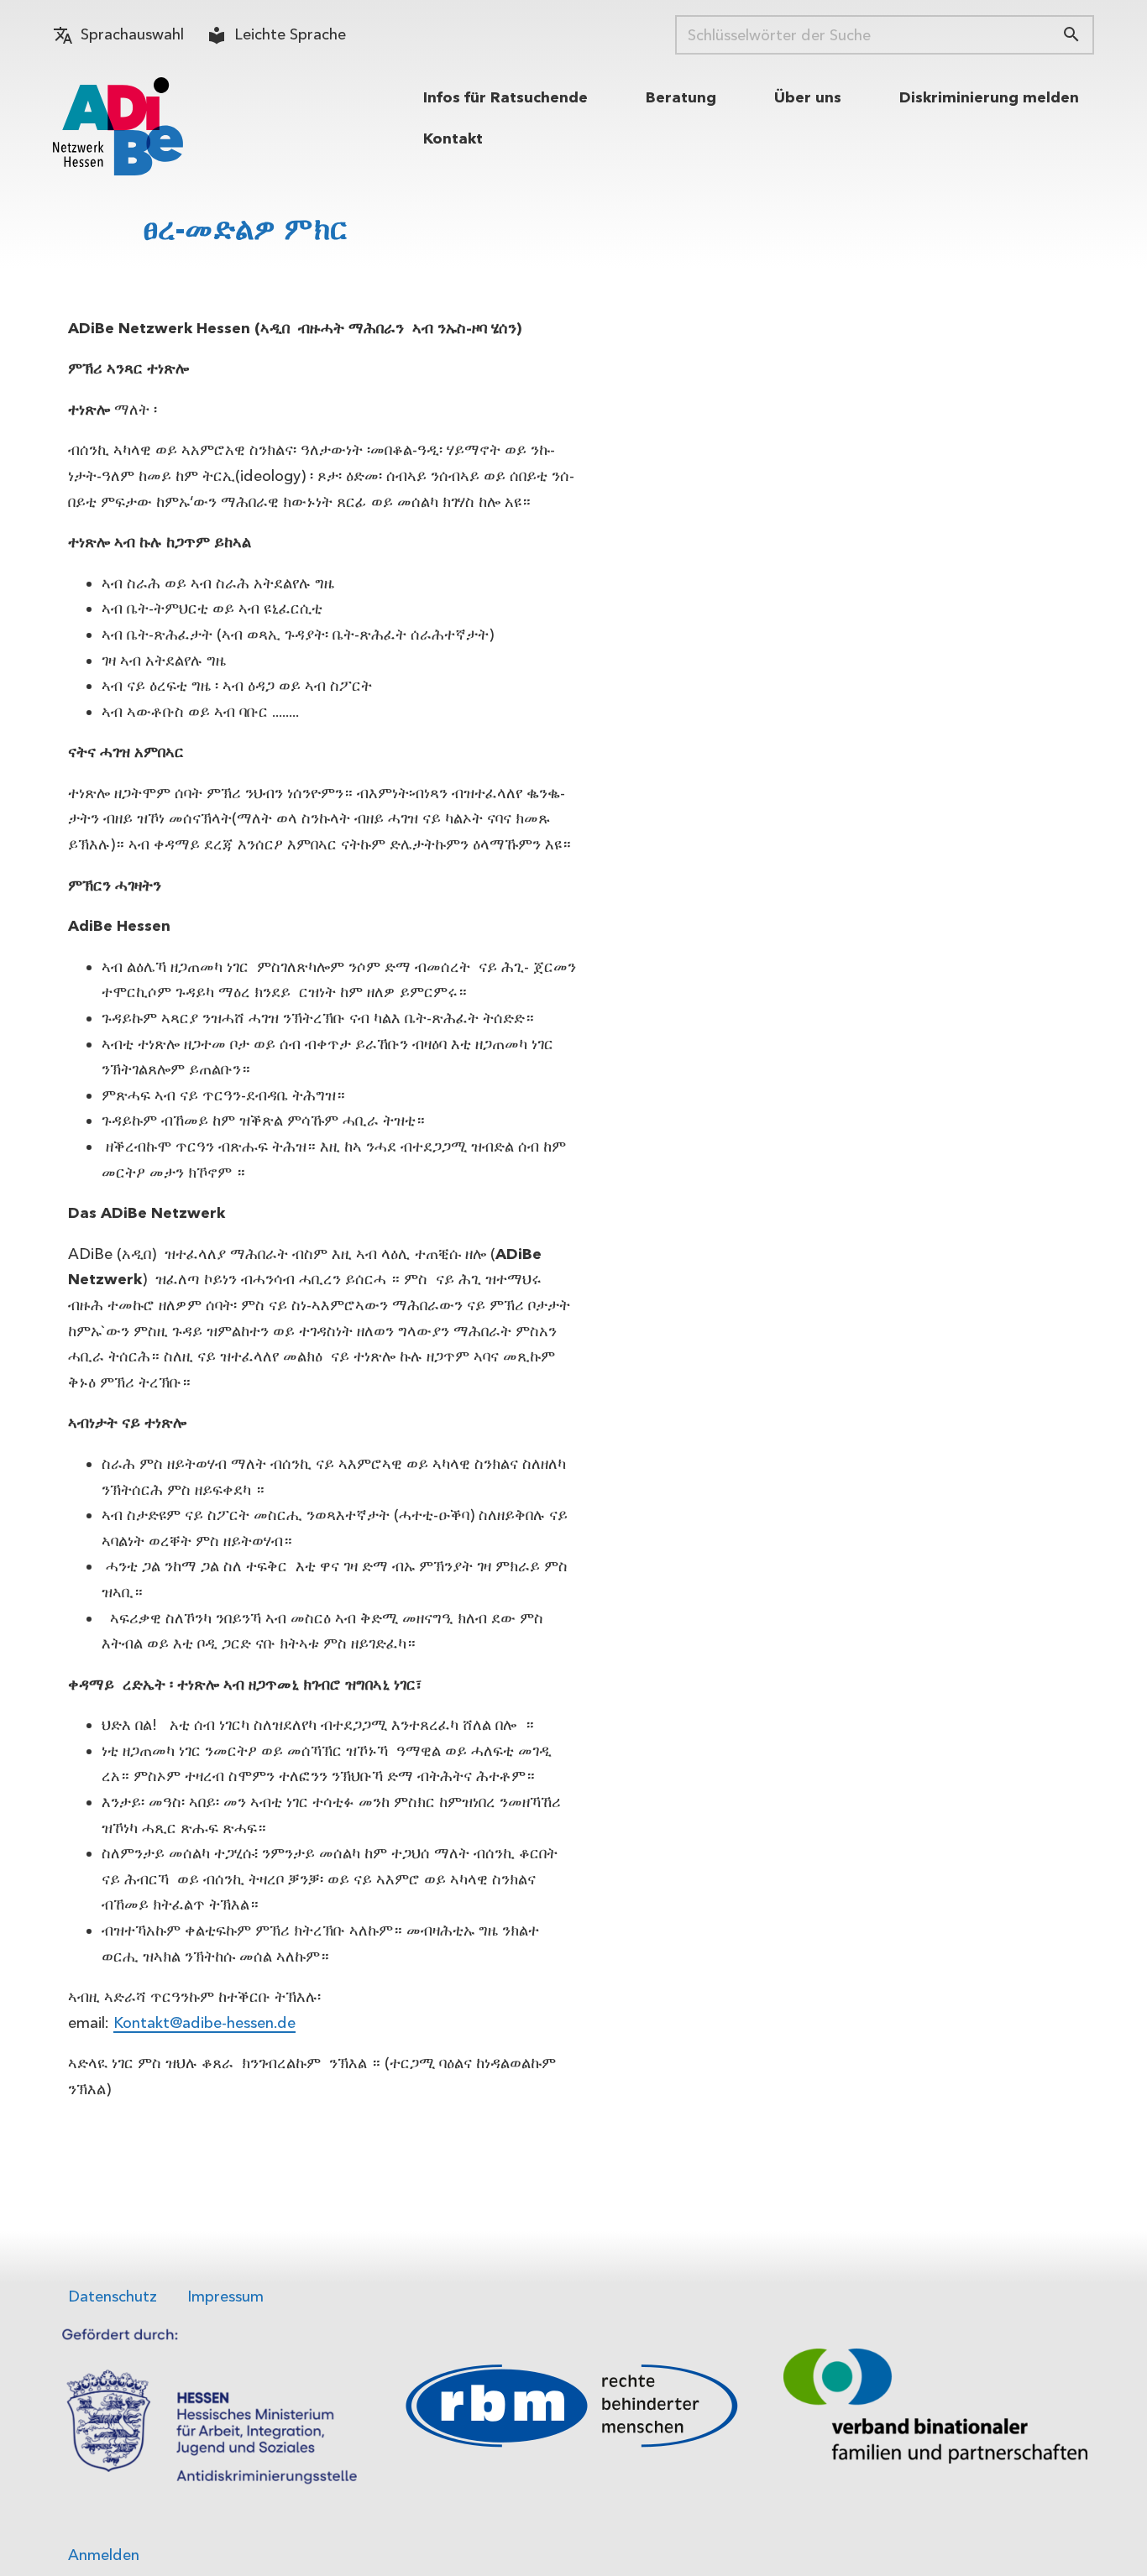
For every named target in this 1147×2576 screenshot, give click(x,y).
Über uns (808, 97)
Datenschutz (113, 2296)
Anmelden (104, 2555)
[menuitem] (505, 98)
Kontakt (453, 138)
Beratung (681, 97)
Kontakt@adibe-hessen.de (204, 2023)
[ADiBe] (118, 126)
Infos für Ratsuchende (505, 97)
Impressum (225, 2296)
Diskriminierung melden (989, 97)
